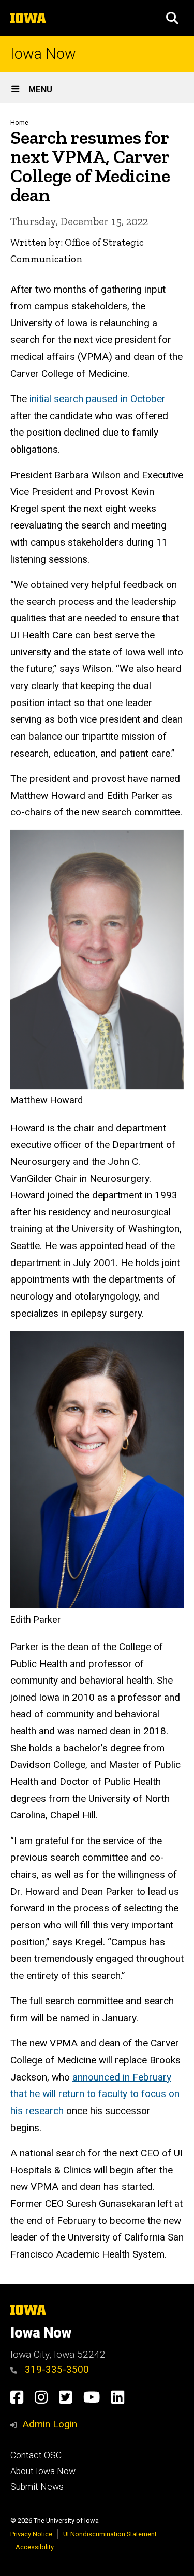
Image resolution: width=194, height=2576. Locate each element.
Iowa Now (43, 54)
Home (19, 123)
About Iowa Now (43, 2471)
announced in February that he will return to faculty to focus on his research (95, 2094)
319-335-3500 (56, 2369)
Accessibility (35, 2547)
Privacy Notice (31, 2534)
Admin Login (50, 2424)
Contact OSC (36, 2455)
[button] (172, 18)
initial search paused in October (98, 399)
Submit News (37, 2487)
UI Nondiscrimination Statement (110, 2534)
